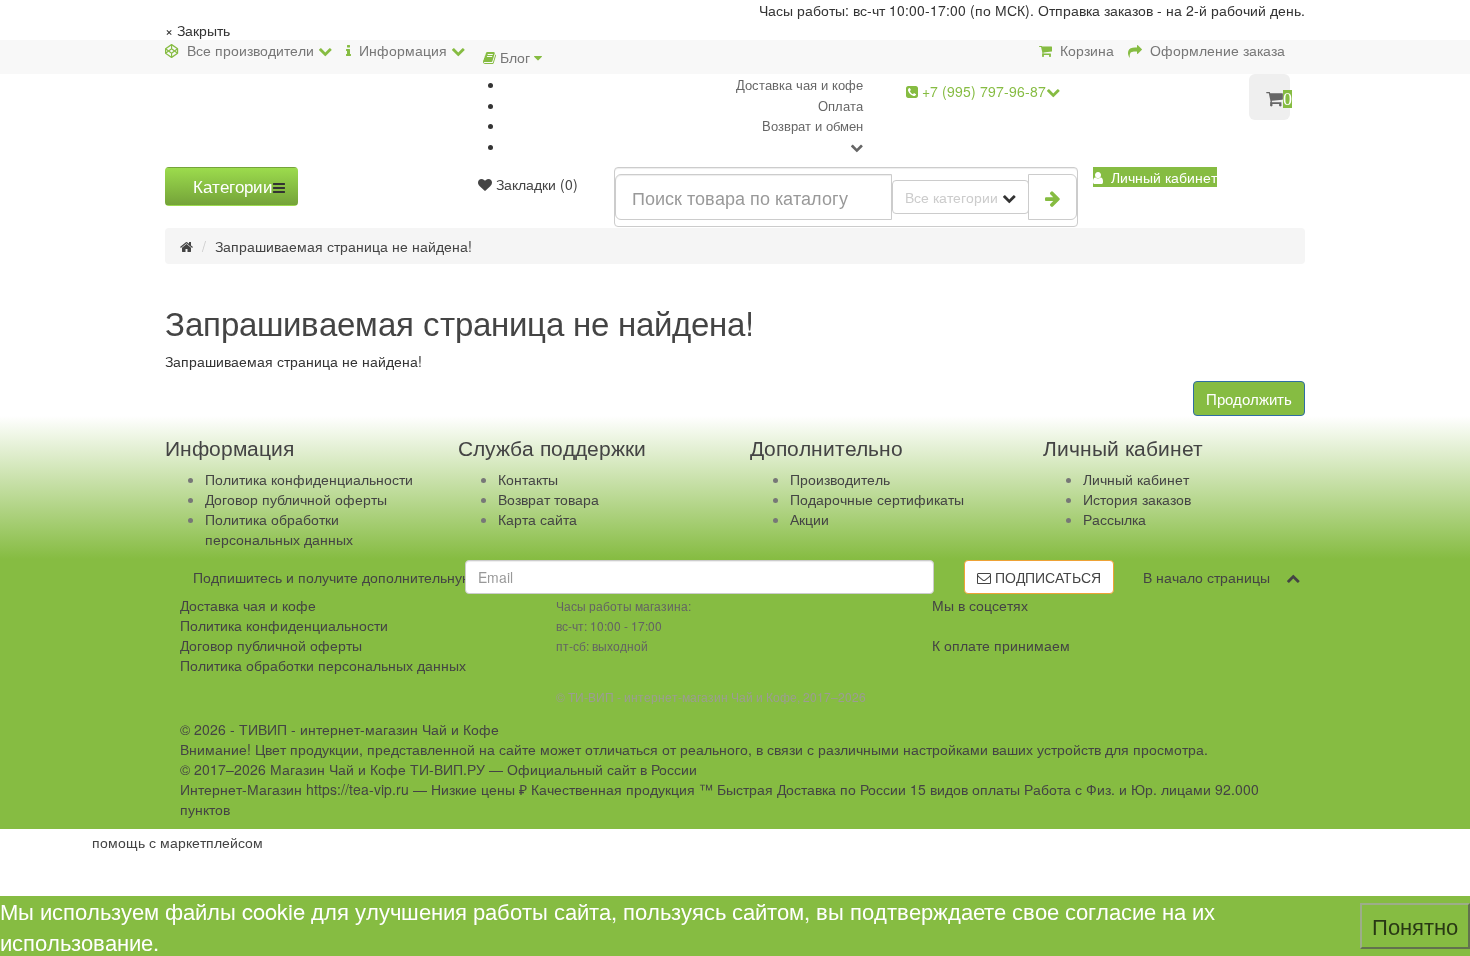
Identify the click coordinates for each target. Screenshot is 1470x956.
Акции (809, 519)
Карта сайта (537, 519)
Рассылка (1114, 519)
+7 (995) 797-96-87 (982, 91)
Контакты (528, 479)
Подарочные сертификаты (877, 499)
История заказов (1137, 499)
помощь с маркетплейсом (177, 842)
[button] (1155, 177)
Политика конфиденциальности (309, 479)
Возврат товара (548, 499)
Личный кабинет (1136, 479)
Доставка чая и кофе (799, 84)
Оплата (840, 105)
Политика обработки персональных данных (279, 529)
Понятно (1415, 925)
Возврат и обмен (812, 125)
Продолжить (1249, 398)
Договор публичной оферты (296, 499)
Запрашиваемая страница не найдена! (343, 246)
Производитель (840, 479)
